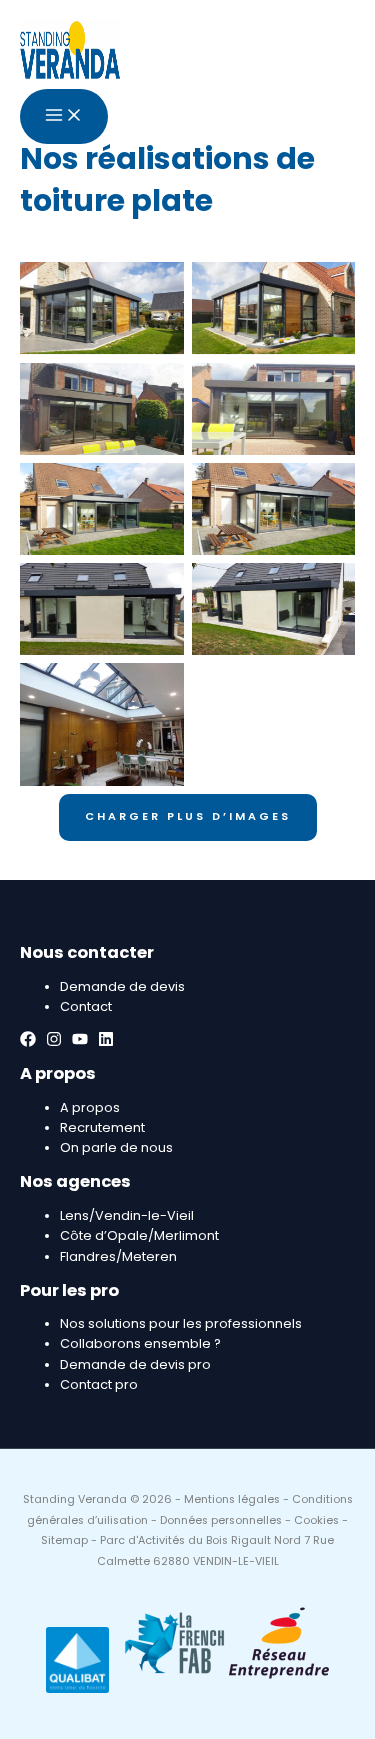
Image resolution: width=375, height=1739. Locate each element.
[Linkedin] (106, 1042)
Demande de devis (122, 986)
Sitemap (64, 1540)
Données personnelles (221, 1520)
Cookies (316, 1520)
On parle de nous (116, 1147)
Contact (86, 1006)
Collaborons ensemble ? (140, 1343)
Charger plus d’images (188, 816)
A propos (90, 1107)
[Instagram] (54, 1042)
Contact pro (99, 1384)
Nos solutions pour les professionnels (181, 1323)
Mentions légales (232, 1499)
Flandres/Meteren (118, 1256)
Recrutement (102, 1127)
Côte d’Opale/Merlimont (139, 1235)
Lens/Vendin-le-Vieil (127, 1215)
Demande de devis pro (135, 1364)
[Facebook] (28, 1042)
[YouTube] (80, 1042)
